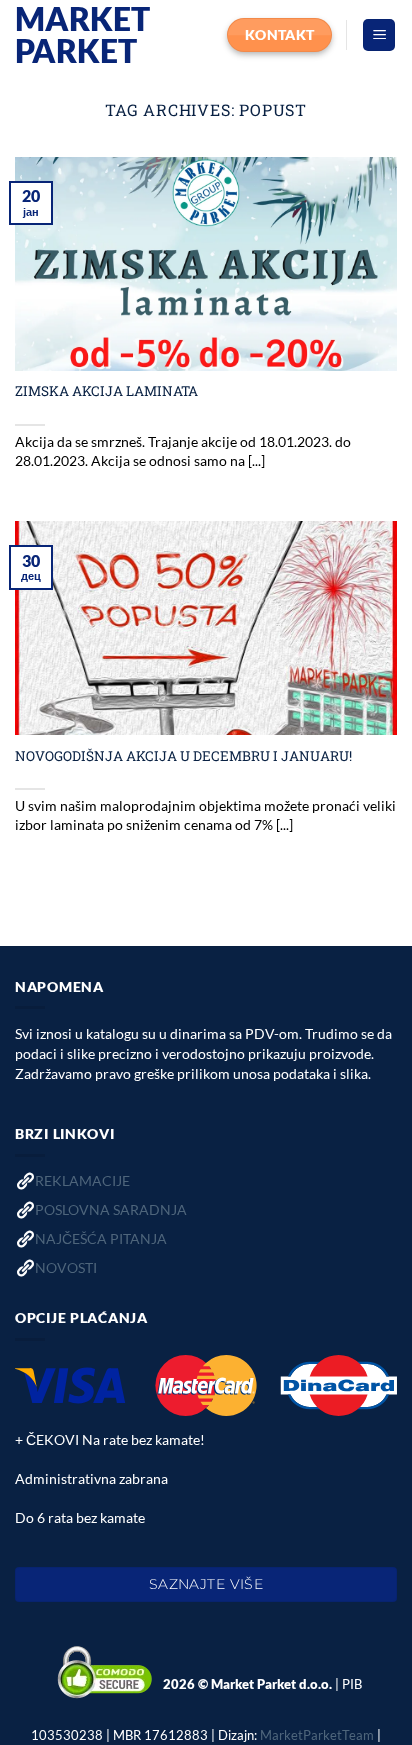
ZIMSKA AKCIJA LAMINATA (106, 391)
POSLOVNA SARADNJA (111, 1209)
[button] (379, 35)
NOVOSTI (66, 1267)
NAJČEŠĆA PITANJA (101, 1238)
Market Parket (82, 35)
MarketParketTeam (317, 1735)
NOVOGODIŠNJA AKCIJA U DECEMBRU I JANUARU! (183, 756)
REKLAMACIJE (82, 1180)
